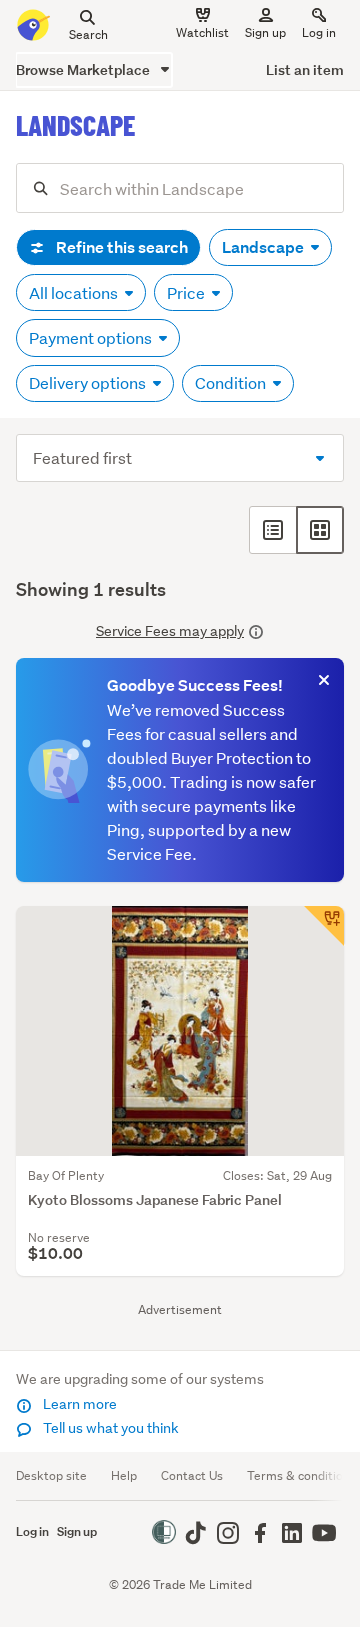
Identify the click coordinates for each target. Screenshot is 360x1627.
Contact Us (192, 1475)
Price (187, 292)
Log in (319, 32)
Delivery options (89, 382)
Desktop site (51, 1475)
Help (124, 1475)
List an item (305, 69)
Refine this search (120, 247)
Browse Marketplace (84, 69)
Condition (232, 382)
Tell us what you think (109, 1428)
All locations (75, 292)
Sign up (265, 32)
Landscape (264, 247)
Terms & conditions (301, 1475)
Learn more (78, 1404)
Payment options (92, 337)
